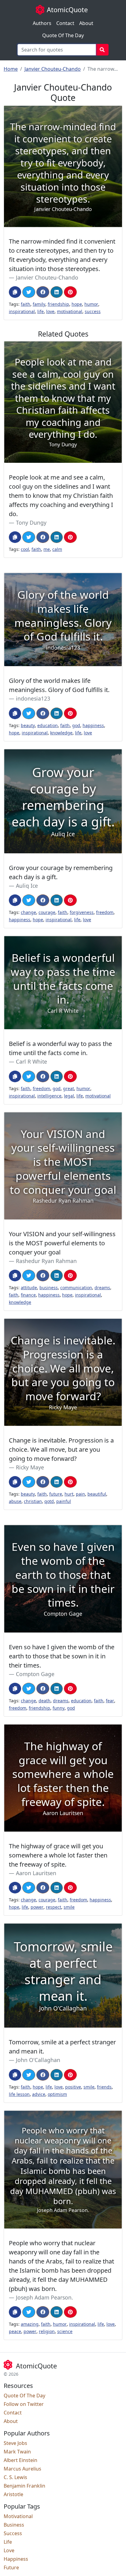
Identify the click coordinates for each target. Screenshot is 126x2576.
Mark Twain (17, 2452)
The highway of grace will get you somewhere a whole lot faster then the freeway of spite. (58, 1855)
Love (9, 2550)
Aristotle (13, 2494)
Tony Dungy (31, 523)
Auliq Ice (27, 886)
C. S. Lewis (15, 2477)
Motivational (18, 2516)
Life (8, 2542)
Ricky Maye (30, 1467)
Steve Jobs (15, 2443)
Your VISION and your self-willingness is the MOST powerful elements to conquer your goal (62, 1243)
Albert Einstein (20, 2460)
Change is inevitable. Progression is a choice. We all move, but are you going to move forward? (61, 1449)
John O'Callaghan (38, 2060)
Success (13, 2533)
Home (11, 69)
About (86, 23)
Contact (65, 23)
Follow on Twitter (24, 2404)
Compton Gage (35, 1674)
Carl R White (31, 1061)
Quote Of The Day (63, 35)
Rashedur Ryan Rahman (46, 1261)
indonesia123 (33, 698)
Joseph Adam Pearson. (44, 2297)
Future (11, 2567)
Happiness (16, 2559)
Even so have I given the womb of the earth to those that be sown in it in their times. (62, 1656)
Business (14, 2525)
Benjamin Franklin (24, 2486)
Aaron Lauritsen (36, 1873)
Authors (42, 23)
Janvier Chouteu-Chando (53, 69)
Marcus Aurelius (22, 2469)
